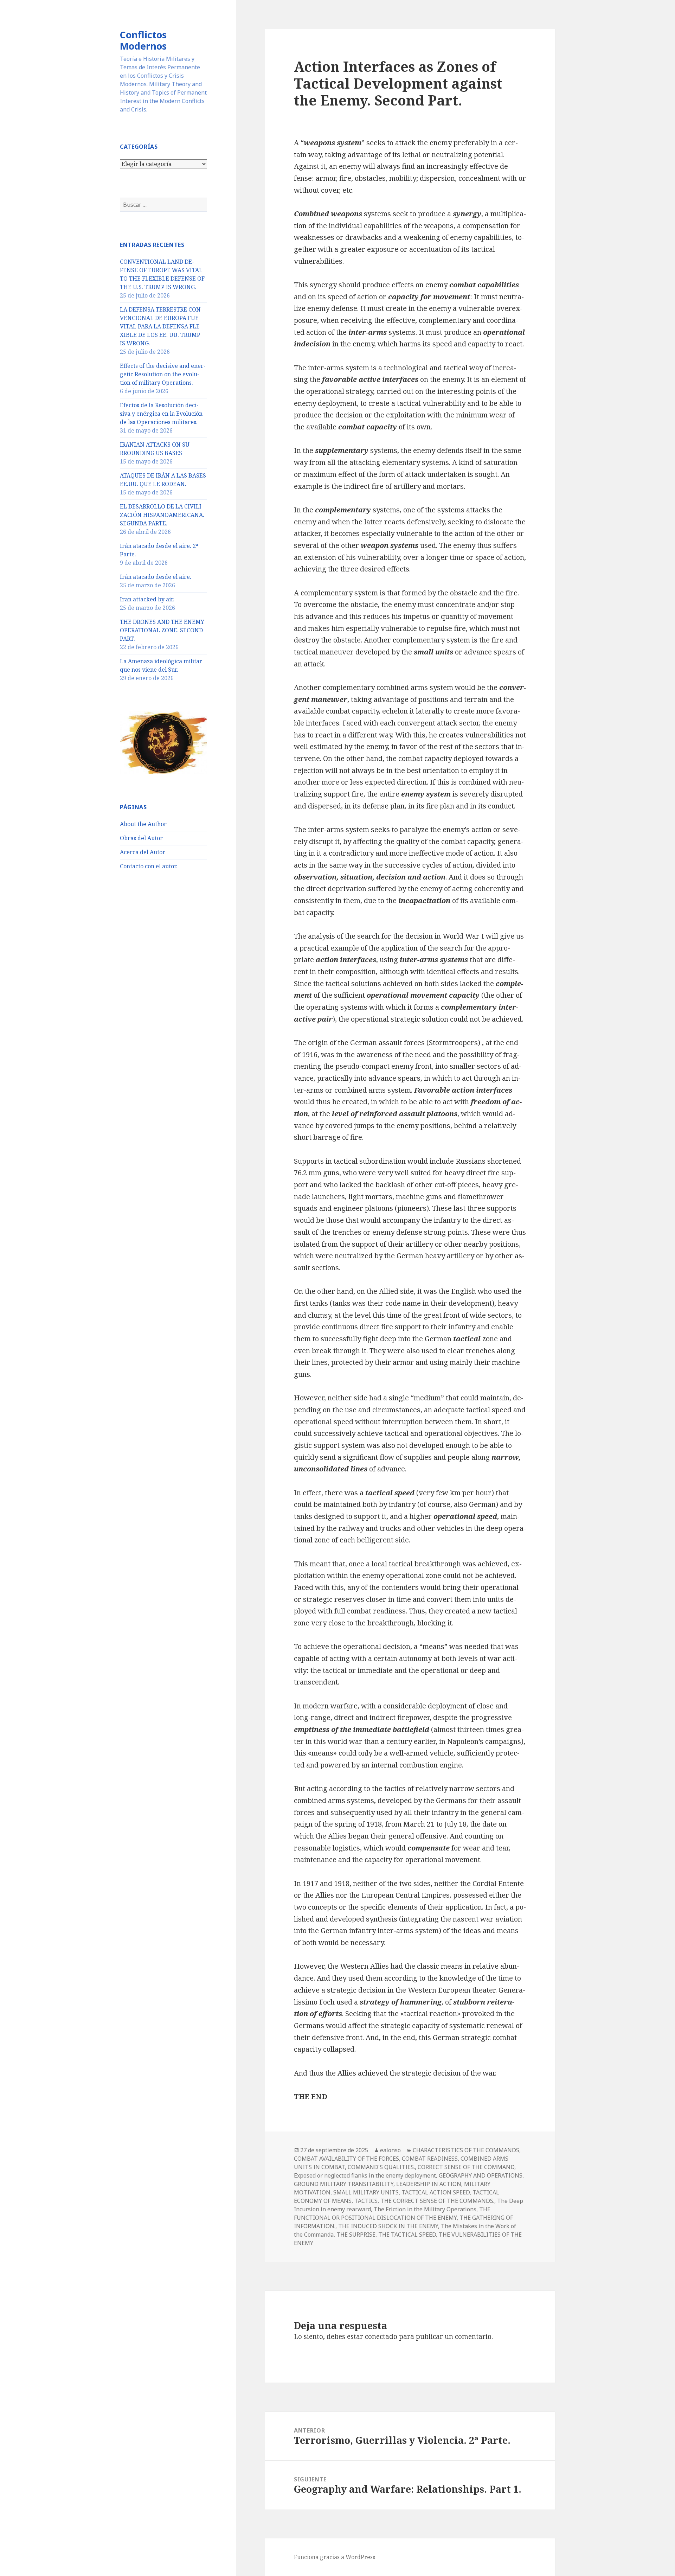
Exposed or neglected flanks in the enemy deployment (365, 2175)
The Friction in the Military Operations (425, 2209)
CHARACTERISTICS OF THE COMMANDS (466, 2150)
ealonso (390, 2150)
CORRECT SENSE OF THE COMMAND (466, 2167)
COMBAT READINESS (430, 2159)
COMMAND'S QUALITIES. (381, 2167)
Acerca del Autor (143, 852)
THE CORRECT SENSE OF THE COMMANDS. (437, 2201)
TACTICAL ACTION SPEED (436, 2192)
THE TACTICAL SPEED (407, 2235)
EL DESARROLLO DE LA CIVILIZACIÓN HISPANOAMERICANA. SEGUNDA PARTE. (162, 515)
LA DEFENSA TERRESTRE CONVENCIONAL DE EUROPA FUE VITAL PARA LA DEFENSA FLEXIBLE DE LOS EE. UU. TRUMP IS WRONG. (161, 326)
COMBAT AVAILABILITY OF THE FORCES (346, 2159)
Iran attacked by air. (147, 599)
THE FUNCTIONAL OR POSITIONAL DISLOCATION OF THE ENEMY (392, 2213)
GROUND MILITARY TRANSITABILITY (344, 2184)
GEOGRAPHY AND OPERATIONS (481, 2175)
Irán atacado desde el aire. (156, 577)
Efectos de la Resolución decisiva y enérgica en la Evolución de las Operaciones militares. (161, 414)
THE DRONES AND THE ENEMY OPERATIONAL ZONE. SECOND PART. (162, 630)
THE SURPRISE (356, 2235)
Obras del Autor (141, 838)
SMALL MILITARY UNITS (366, 2192)
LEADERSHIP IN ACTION (429, 2184)
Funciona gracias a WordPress (335, 2557)
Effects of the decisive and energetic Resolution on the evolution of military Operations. (163, 374)
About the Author (143, 824)
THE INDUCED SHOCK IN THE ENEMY (388, 2226)
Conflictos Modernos (143, 40)
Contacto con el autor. (149, 866)
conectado (381, 2337)
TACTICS (366, 2201)
